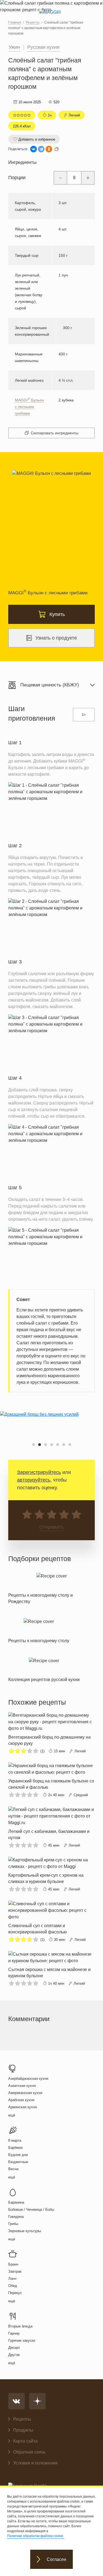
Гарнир (14, 2333)
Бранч (13, 2264)
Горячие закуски (22, 2340)
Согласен (56, 2559)
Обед (13, 2286)
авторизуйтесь (34, 1480)
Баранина (16, 2202)
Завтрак (15, 2271)
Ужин (14, 47)
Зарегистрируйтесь (39, 1472)
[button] (34, 1445)
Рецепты (22, 2419)
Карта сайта (25, 2441)
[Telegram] (41, 149)
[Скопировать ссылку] (57, 149)
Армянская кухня (23, 2107)
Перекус (15, 2293)
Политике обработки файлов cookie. (36, 2536)
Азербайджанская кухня (28, 2079)
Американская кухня (25, 2093)
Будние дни (18, 2155)
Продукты (23, 2430)
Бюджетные (18, 2162)
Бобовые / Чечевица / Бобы (31, 2210)
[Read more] (51, 1587)
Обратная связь (29, 2452)
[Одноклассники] (49, 149)
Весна (13, 2169)
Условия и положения (35, 2463)
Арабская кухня (21, 2100)
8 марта (15, 2140)
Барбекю (16, 2148)
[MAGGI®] (51, 17)
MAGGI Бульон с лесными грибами (29, 407)
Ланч (12, 2279)
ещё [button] (12, 2115)
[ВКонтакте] (34, 149)
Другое (14, 2355)
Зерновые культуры (25, 2231)
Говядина (16, 2217)
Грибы (13, 2224)
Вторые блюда (20, 2326)
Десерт (14, 2348)
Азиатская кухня (22, 2086)
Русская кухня (43, 47)
